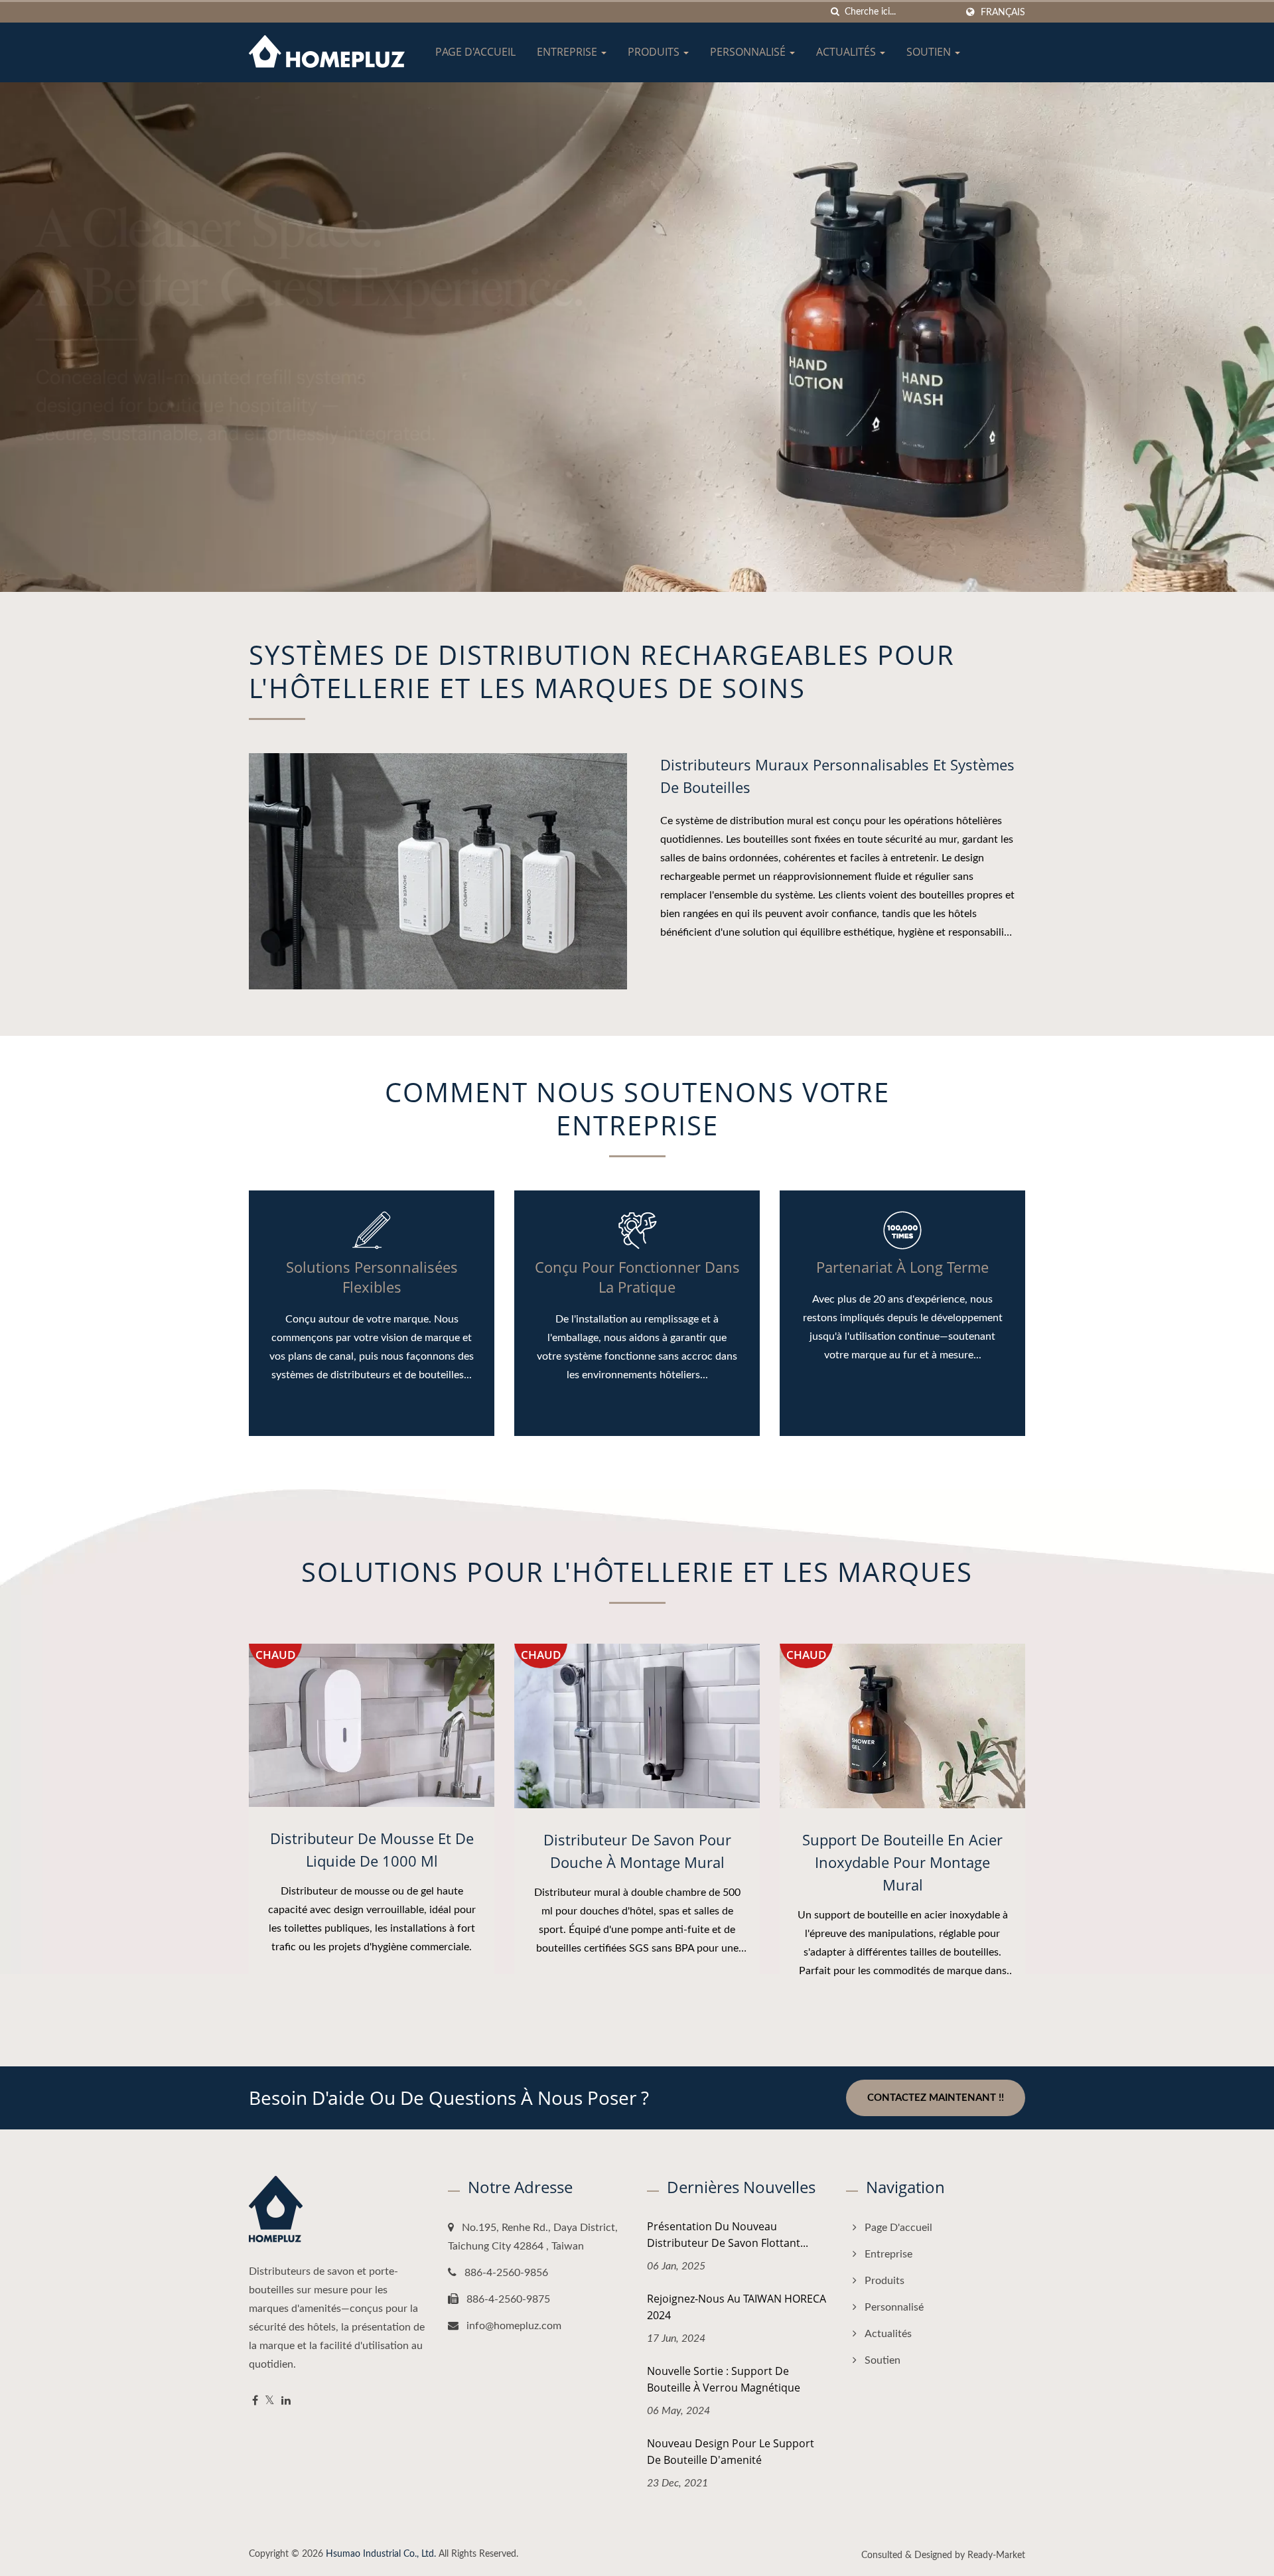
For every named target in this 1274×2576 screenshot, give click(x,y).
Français (1003, 12)
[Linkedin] (286, 2401)
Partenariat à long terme (902, 1267)
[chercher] (835, 12)
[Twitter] (270, 2401)
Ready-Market (996, 2555)
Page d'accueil (475, 52)
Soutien (930, 52)
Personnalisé (749, 52)
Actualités (847, 52)
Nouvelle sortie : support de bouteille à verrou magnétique (724, 2379)
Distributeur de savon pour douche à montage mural (637, 1851)
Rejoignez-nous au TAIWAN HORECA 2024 (737, 2307)
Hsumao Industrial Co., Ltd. (381, 2554)
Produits (655, 52)
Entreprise (568, 52)
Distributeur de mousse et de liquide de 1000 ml (372, 1849)
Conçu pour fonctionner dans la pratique (637, 1277)
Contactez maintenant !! (936, 2098)
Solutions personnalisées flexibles (372, 1277)
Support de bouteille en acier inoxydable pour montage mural (902, 1862)
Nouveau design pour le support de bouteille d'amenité (731, 2452)
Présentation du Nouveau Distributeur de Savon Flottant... (728, 2235)
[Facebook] (255, 2401)
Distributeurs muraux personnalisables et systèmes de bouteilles (837, 776)
